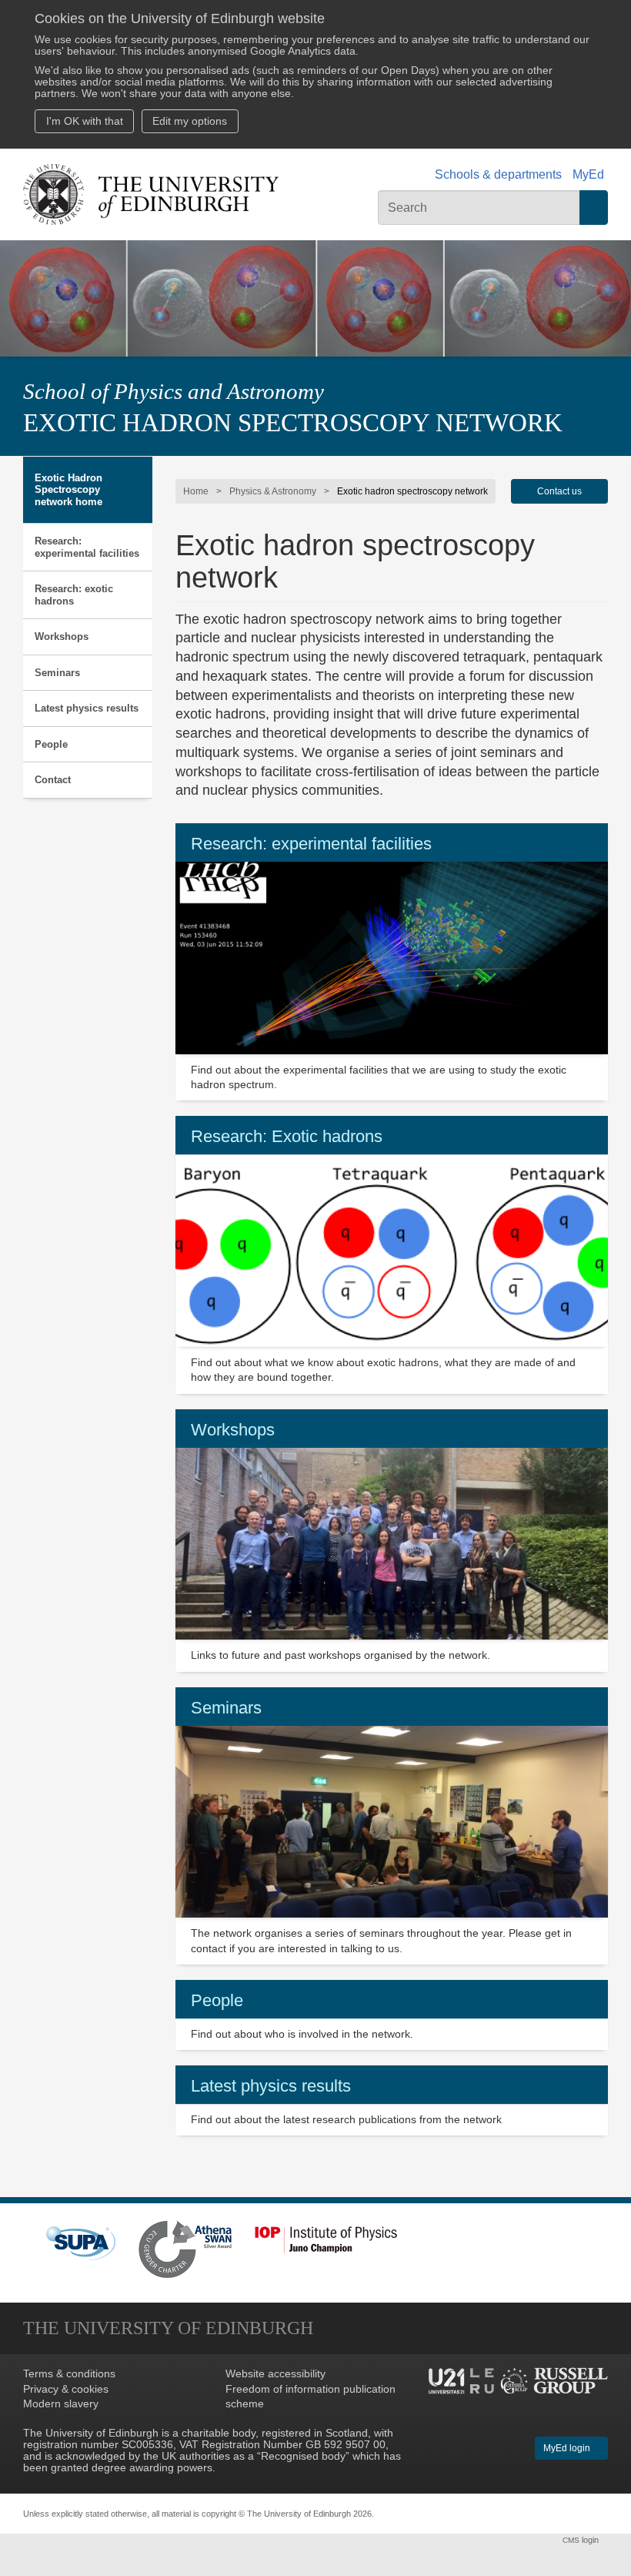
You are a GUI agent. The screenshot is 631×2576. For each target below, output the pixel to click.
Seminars (57, 673)
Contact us (559, 491)
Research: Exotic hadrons (287, 1136)
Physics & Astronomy (273, 491)
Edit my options (190, 121)
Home (196, 491)
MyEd (588, 174)
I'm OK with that (85, 121)
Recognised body (303, 2456)
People (51, 744)
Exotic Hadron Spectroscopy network (293, 423)
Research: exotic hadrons (74, 595)
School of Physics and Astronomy (174, 392)
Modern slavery (61, 2404)
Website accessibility (275, 2374)
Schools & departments (498, 174)
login (582, 2540)
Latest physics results (87, 708)
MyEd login (568, 2448)
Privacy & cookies (66, 2389)
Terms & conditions (69, 2374)
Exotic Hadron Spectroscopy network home (68, 490)
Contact (53, 780)
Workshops (62, 636)
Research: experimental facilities (87, 547)
